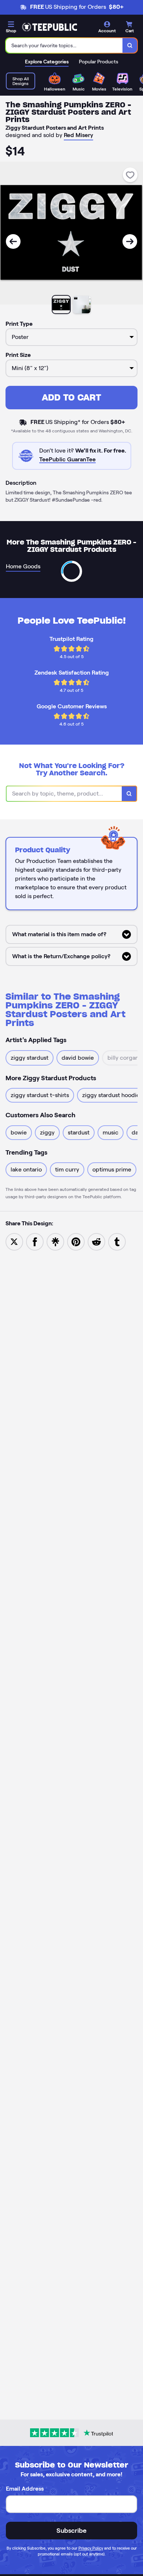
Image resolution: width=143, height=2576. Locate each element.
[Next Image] (130, 241)
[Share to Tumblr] (117, 1241)
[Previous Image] (13, 241)
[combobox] (64, 45)
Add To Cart (71, 397)
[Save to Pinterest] (76, 1241)
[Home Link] (49, 27)
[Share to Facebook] (35, 1241)
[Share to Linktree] (55, 1241)
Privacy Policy (91, 2548)
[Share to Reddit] (96, 1241)
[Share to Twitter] (14, 1241)
